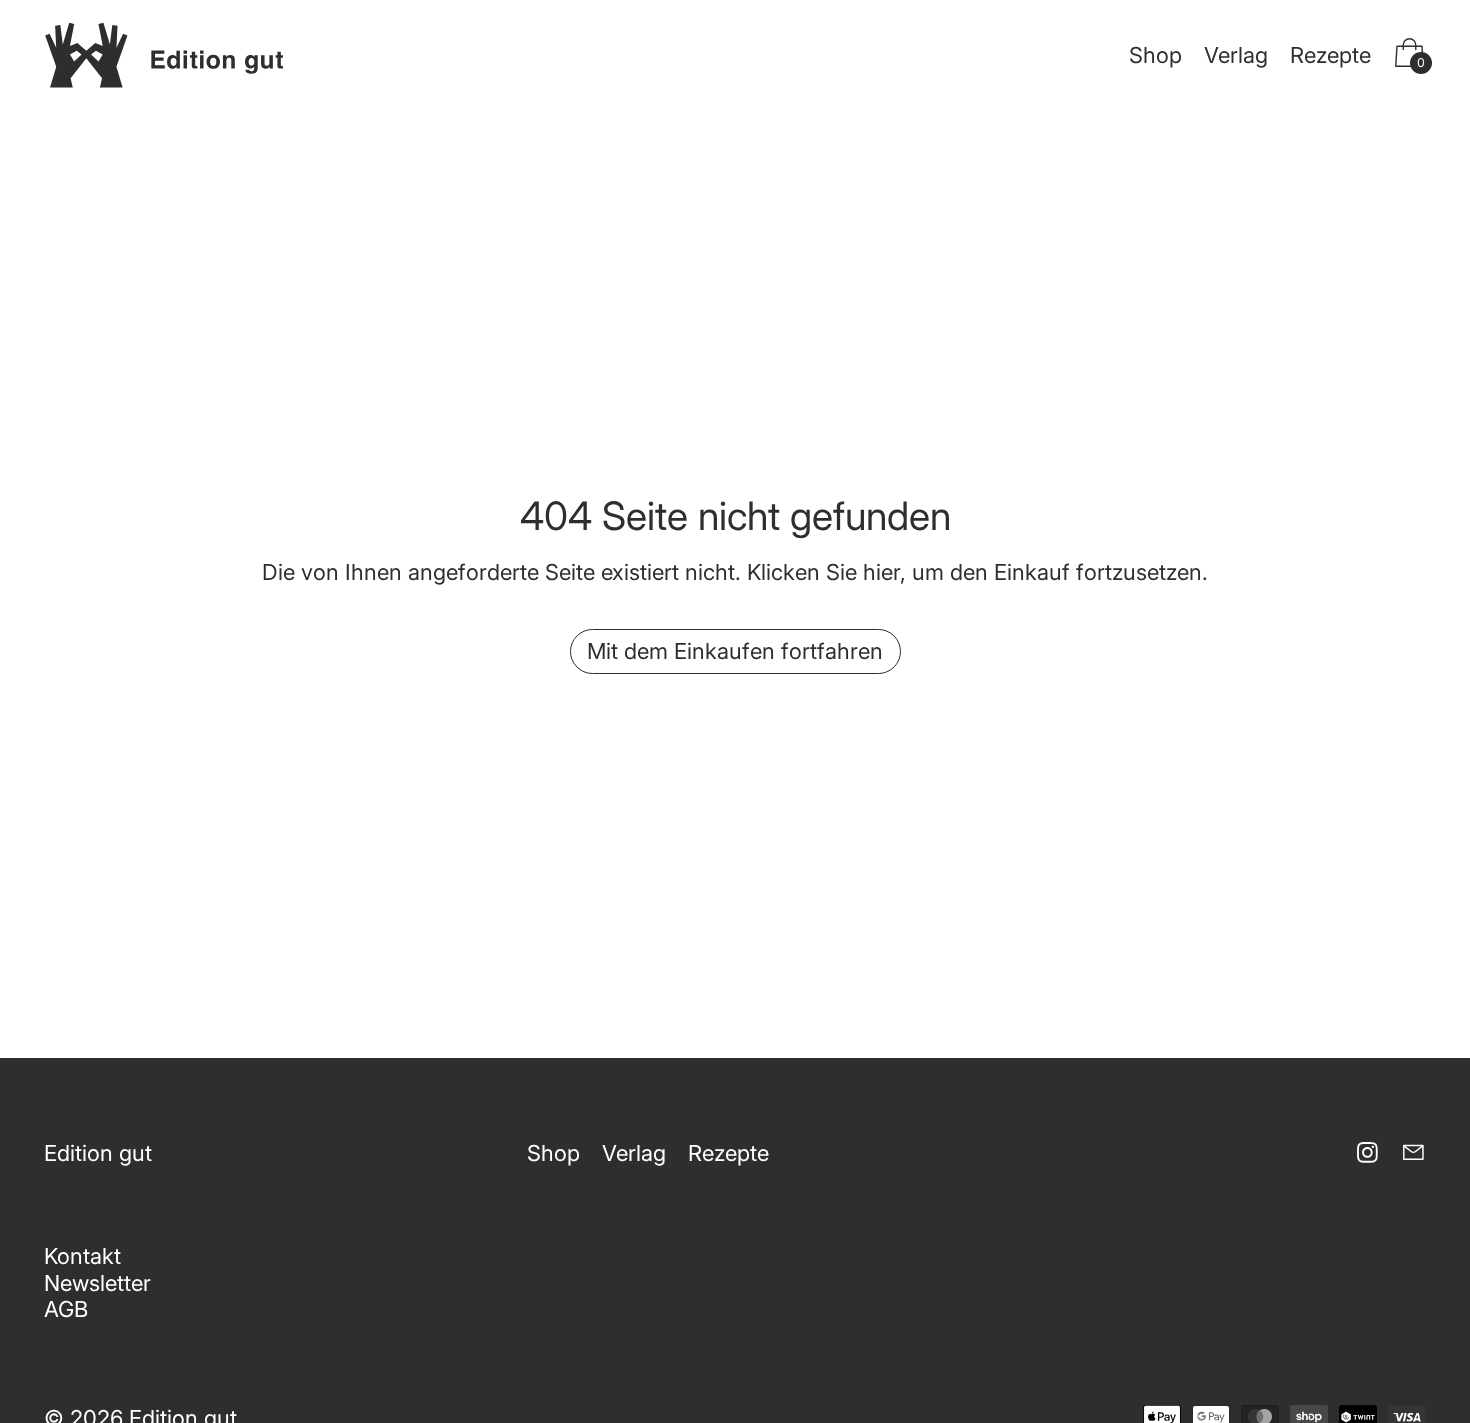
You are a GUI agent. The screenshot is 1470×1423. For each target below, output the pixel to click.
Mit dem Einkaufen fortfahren (735, 651)
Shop (1155, 55)
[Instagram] (1367, 1152)
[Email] (1413, 1152)
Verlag (1236, 55)
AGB (66, 1309)
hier (881, 572)
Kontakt (82, 1256)
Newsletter (97, 1283)
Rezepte (1330, 55)
